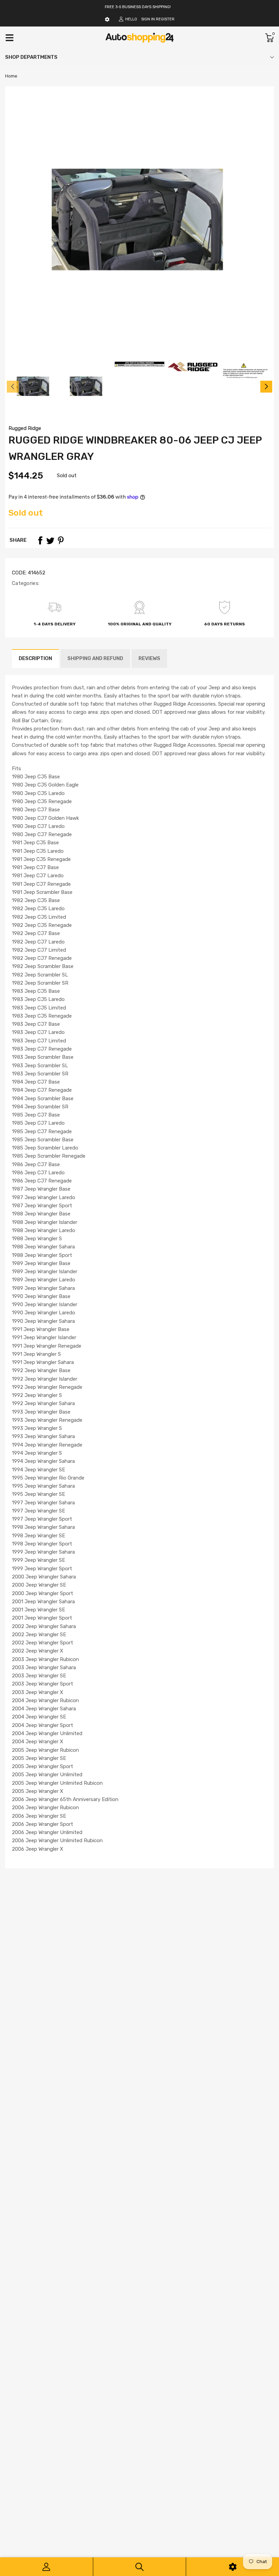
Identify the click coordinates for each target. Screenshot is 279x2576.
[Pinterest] (61, 540)
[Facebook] (40, 540)
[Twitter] (50, 540)
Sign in (148, 19)
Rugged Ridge (25, 428)
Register (165, 19)
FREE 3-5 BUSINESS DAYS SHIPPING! (138, 7)
